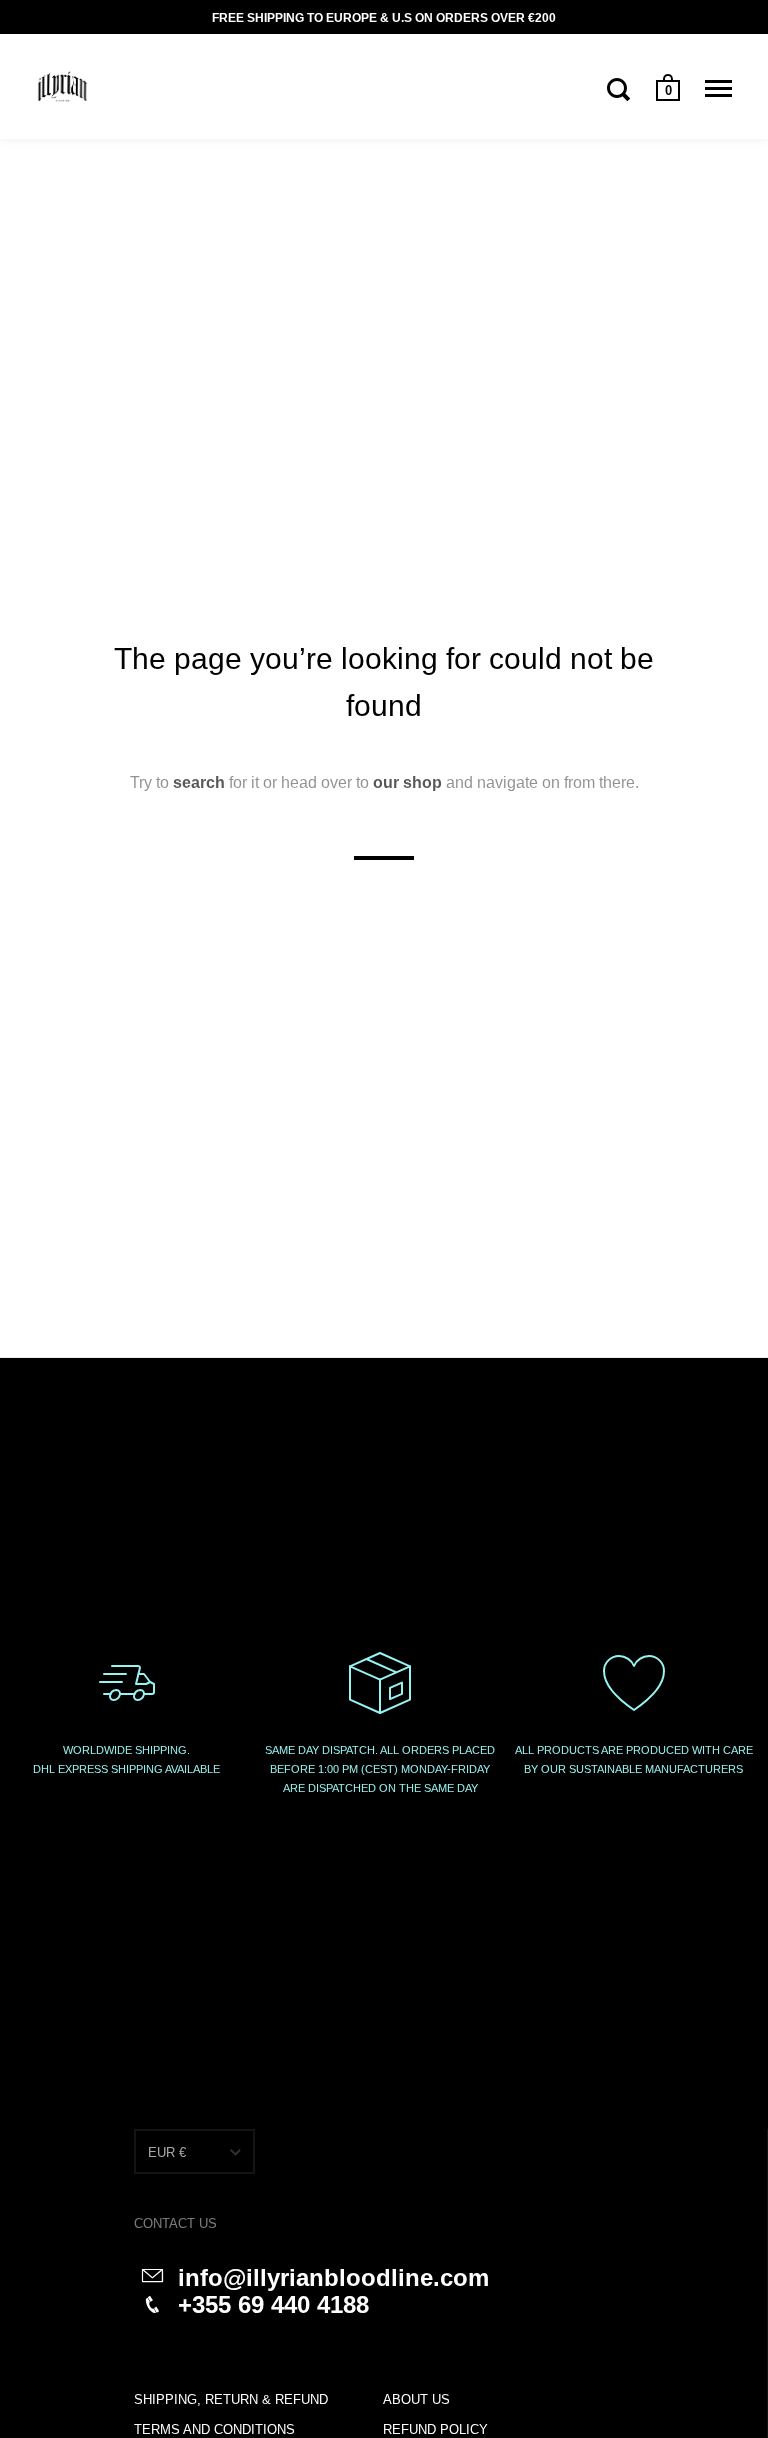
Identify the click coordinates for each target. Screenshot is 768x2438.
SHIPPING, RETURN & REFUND (231, 2399)
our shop (407, 782)
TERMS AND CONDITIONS (214, 2429)
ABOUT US (416, 2399)
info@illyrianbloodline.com (333, 2277)
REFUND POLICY (435, 2429)
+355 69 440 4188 (273, 2304)
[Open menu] (718, 89)
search (199, 782)
